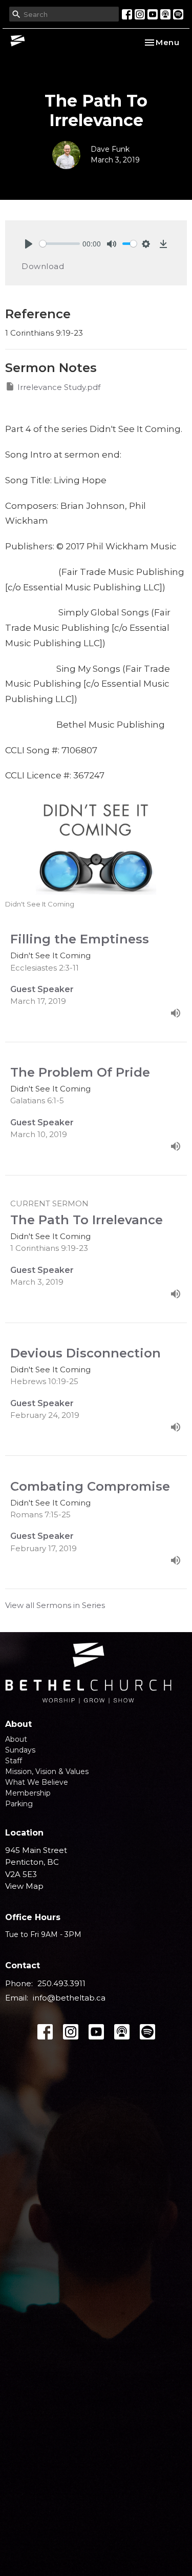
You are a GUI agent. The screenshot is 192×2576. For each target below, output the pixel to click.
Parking (19, 1804)
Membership (28, 1793)
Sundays (20, 1750)
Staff (14, 1761)
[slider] (60, 244)
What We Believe (37, 1782)
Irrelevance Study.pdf (59, 387)
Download (43, 266)
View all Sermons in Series (55, 1605)
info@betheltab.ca (69, 1998)
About (16, 1739)
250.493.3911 (61, 1983)
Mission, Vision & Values (47, 1771)
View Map (24, 1886)
